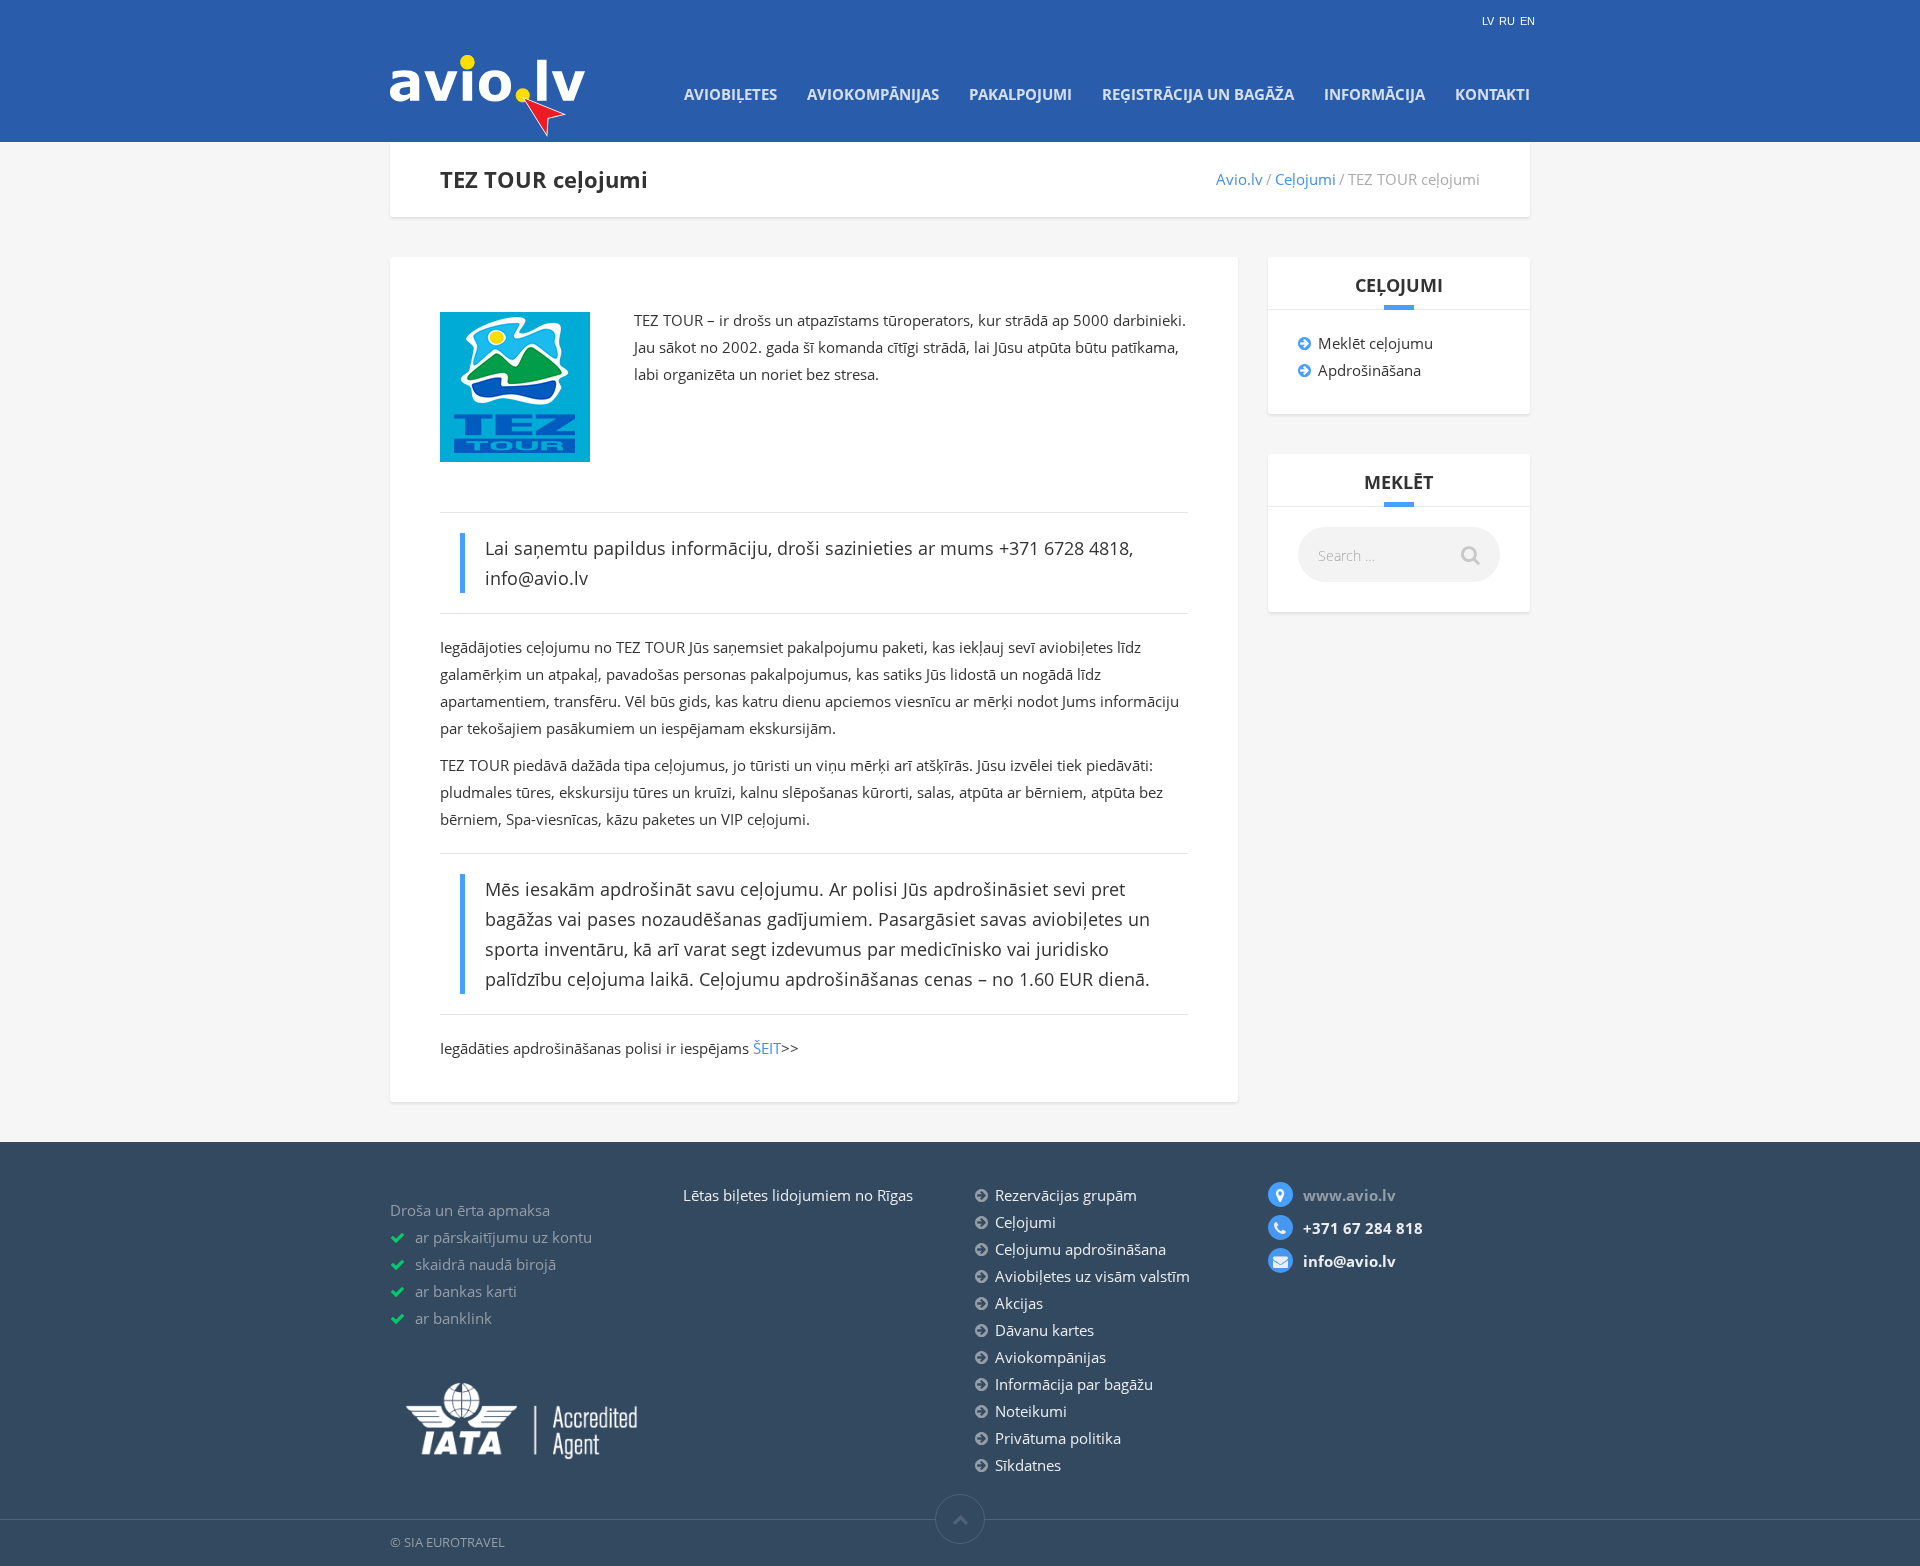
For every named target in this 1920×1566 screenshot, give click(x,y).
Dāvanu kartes (1044, 1330)
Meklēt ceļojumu (1375, 343)
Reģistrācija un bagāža (1198, 94)
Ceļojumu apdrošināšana (1080, 1249)
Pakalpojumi (1020, 94)
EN (1527, 21)
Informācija (1374, 94)
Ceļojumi (1305, 179)
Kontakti (1492, 94)
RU (1507, 21)
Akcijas (1019, 1303)
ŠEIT (767, 1048)
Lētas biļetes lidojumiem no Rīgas (798, 1195)
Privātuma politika (1058, 1438)
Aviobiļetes (730, 94)
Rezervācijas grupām (1066, 1195)
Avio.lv (1239, 179)
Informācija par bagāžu (1074, 1384)
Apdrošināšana (1369, 370)
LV (1488, 21)
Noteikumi (1031, 1411)
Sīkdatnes (1028, 1465)
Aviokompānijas (873, 94)
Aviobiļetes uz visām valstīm (1092, 1276)
